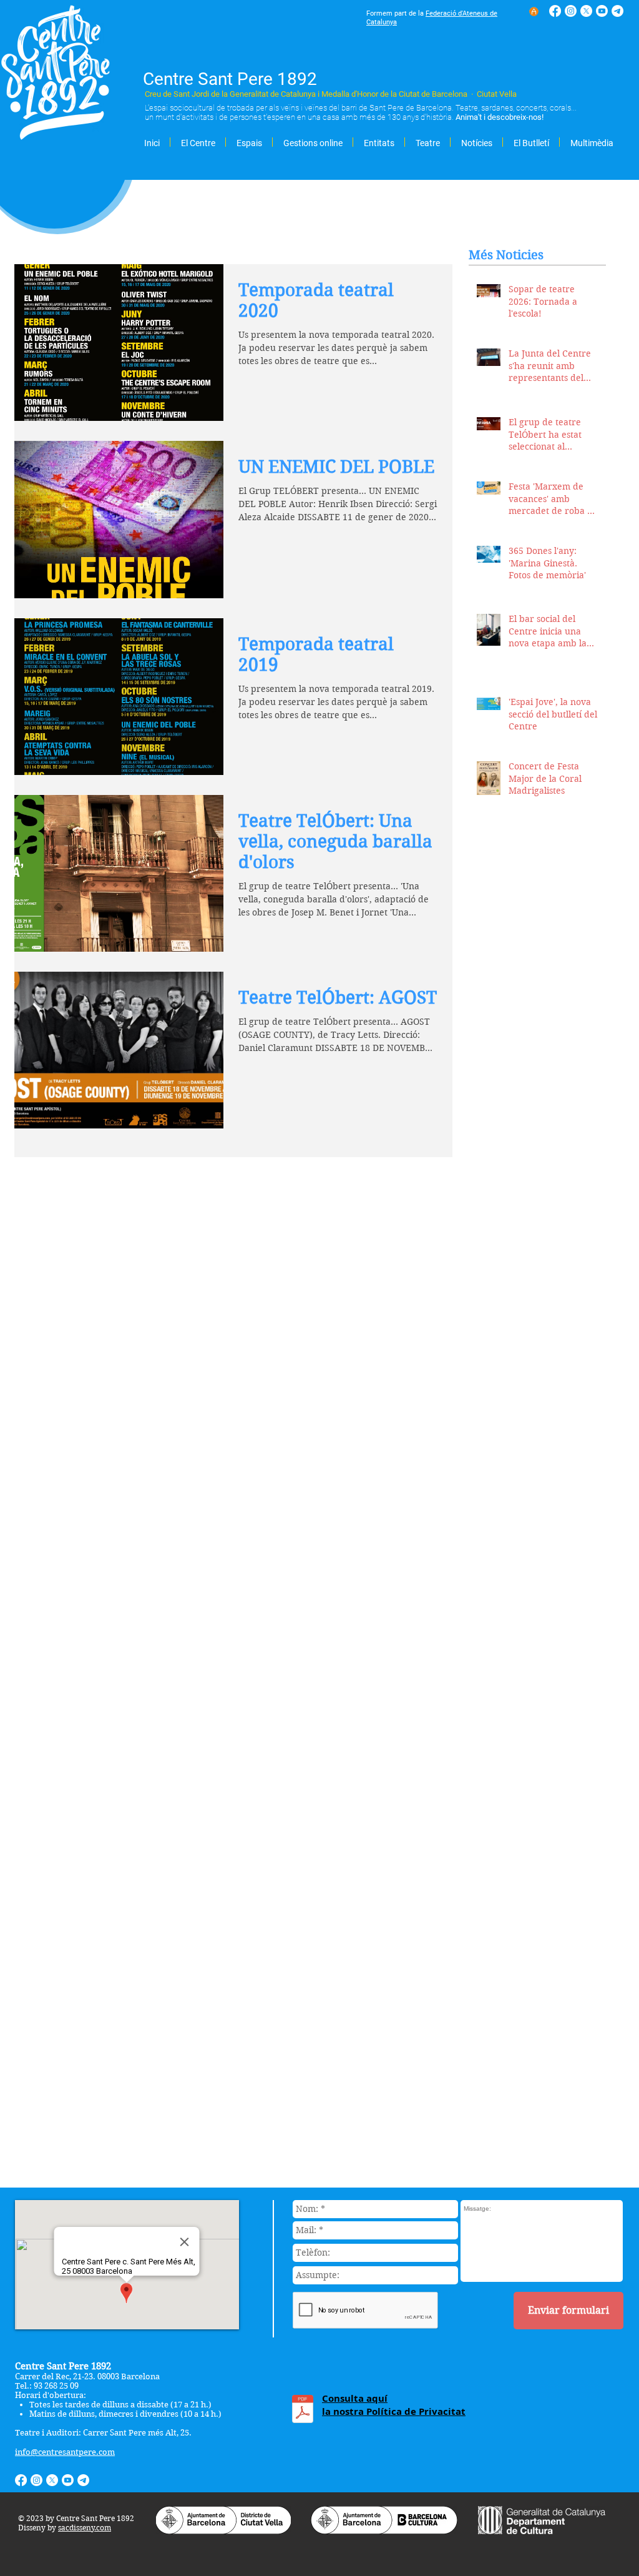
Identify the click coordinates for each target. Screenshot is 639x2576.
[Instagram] (571, 11)
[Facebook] (555, 11)
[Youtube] (602, 11)
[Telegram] (617, 11)
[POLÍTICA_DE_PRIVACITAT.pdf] (303, 2411)
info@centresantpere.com (65, 2452)
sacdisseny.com (85, 2528)
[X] (586, 11)
